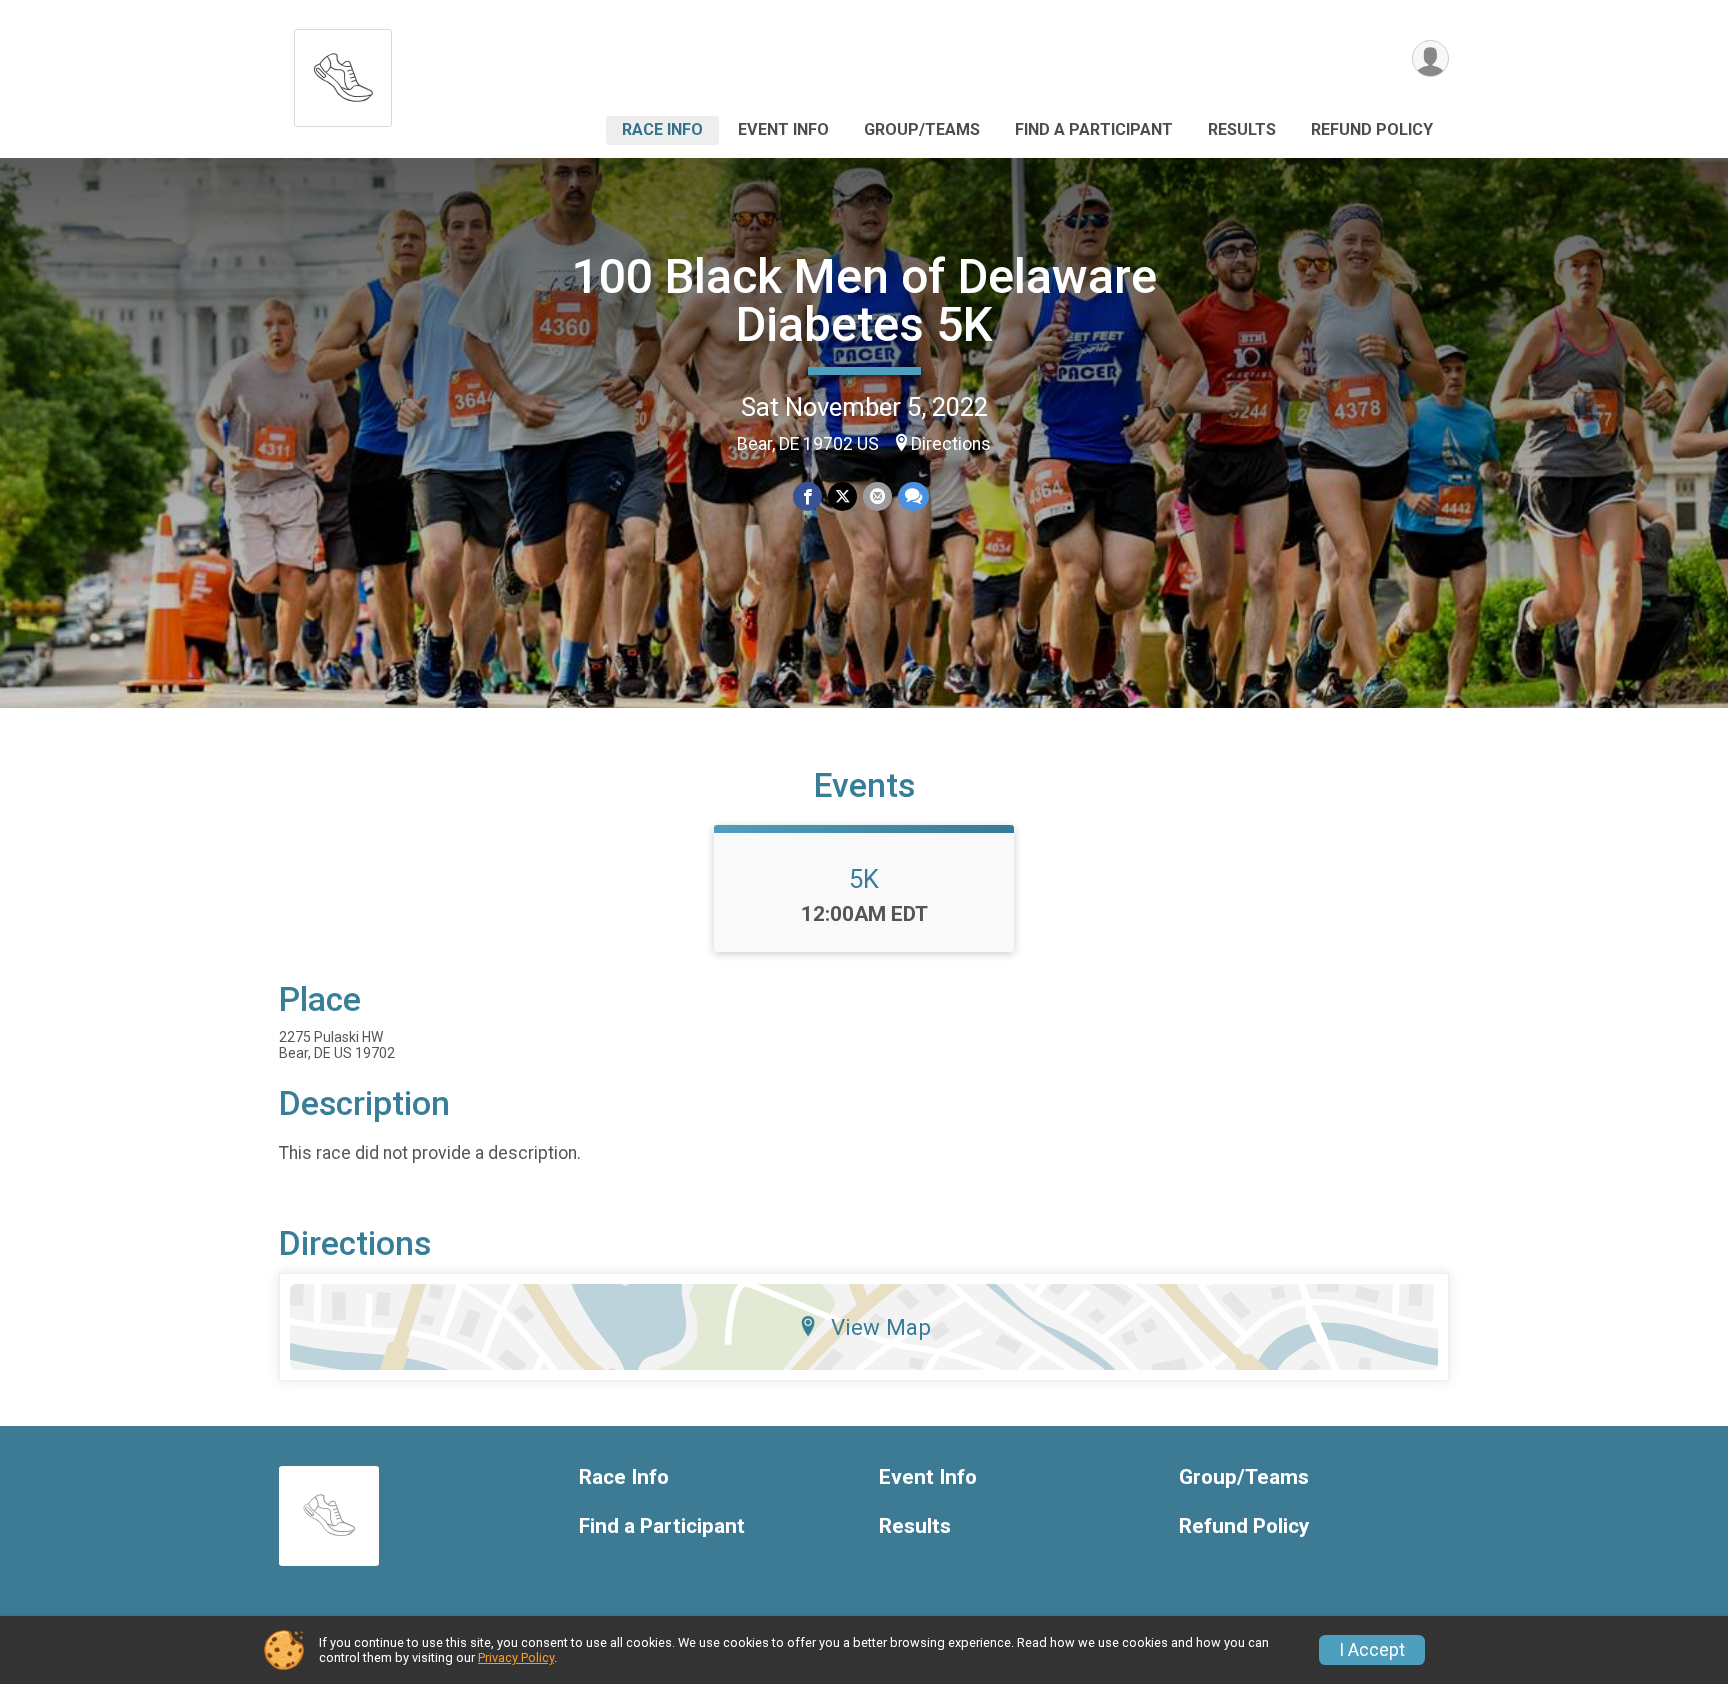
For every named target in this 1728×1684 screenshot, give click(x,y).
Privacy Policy (516, 1657)
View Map (881, 1327)
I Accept (1372, 1650)
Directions (951, 444)
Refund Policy (1372, 129)
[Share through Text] (913, 496)
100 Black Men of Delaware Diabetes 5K (864, 300)
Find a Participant (1094, 129)
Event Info (783, 129)
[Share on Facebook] (807, 496)
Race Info (662, 129)
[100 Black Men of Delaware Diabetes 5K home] (343, 72)
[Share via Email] (877, 496)
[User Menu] (1430, 58)
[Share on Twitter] (842, 496)
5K (864, 879)
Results (1242, 129)
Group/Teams (922, 129)
